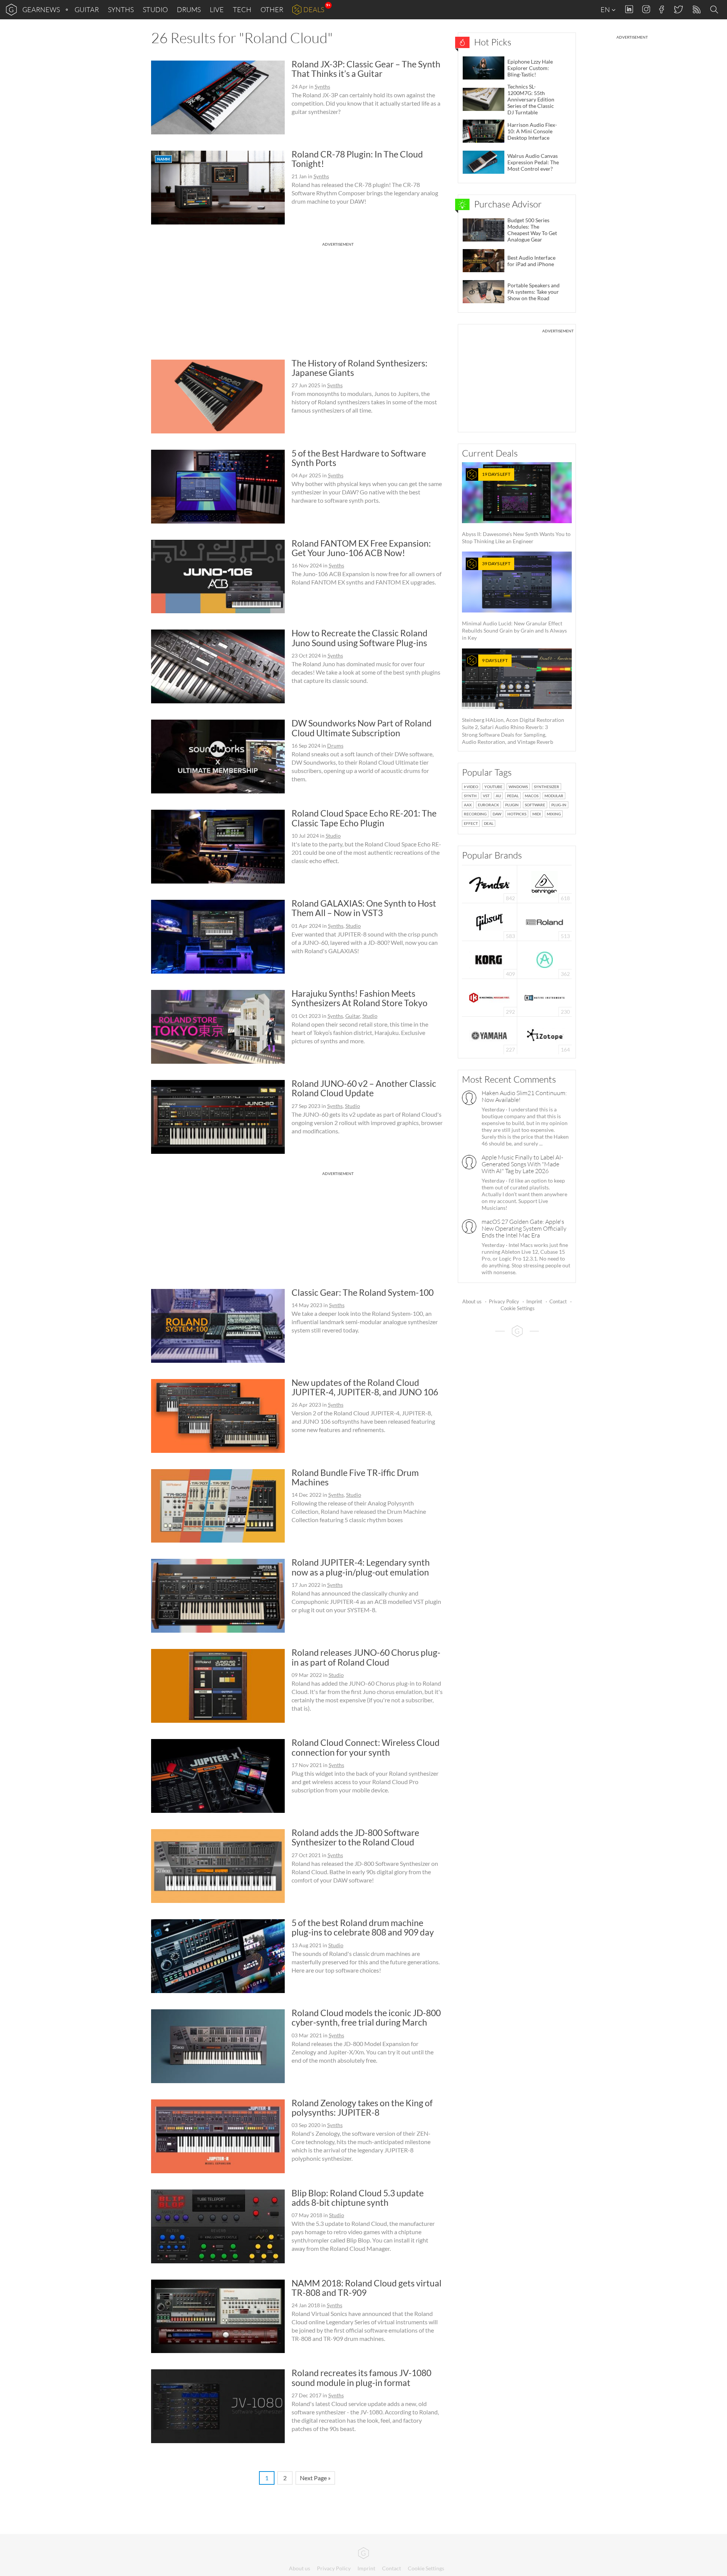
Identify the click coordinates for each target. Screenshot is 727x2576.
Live (217, 9)
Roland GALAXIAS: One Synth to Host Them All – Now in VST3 (364, 908)
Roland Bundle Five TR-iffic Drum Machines (355, 1477)
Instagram (646, 9)
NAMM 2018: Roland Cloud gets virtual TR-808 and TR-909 (367, 2288)
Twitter (678, 9)
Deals (314, 9)
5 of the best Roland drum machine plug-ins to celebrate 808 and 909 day (363, 1927)
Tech (242, 9)
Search (715, 10)
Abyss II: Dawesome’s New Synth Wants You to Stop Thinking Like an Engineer (516, 508)
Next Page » (315, 2478)
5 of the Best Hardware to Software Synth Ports (359, 458)
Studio (155, 9)
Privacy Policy (504, 1301)
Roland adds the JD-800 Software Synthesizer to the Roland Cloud (355, 1837)
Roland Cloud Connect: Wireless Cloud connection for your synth (366, 1747)
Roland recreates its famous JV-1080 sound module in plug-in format (361, 2377)
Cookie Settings (518, 1308)
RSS (696, 10)
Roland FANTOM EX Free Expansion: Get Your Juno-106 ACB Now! (361, 548)
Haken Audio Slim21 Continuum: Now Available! (524, 1096)
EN (606, 9)
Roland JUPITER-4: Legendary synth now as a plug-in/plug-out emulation (361, 1567)
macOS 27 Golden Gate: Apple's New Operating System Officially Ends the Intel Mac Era (524, 1228)
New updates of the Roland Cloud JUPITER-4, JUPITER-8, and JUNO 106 (365, 1387)
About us (472, 1301)
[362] (545, 959)
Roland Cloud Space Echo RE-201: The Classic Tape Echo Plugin (364, 818)
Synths (121, 9)
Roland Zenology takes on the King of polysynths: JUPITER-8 (362, 2108)
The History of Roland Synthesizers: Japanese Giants (360, 368)
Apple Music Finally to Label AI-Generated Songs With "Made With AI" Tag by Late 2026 (522, 1164)
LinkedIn (629, 9)
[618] (544, 883)
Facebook (662, 9)
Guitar (87, 9)
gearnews (41, 9)
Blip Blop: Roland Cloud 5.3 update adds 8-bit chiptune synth (358, 2198)
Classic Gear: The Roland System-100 (363, 1292)
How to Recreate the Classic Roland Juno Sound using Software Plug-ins (360, 638)
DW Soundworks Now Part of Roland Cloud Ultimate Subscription (362, 728)
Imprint (534, 1301)
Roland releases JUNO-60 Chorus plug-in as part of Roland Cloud (366, 1657)
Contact (558, 1301)
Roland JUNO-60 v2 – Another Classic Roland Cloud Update (364, 1088)
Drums (189, 9)
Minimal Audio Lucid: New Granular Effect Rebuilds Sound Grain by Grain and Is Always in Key (514, 601)
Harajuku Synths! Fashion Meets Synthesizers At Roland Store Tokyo (360, 998)
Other (272, 9)
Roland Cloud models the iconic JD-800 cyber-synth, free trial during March (366, 2017)
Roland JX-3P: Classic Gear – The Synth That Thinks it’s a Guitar (366, 69)
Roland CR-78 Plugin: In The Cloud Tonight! (357, 159)
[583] (490, 921)
